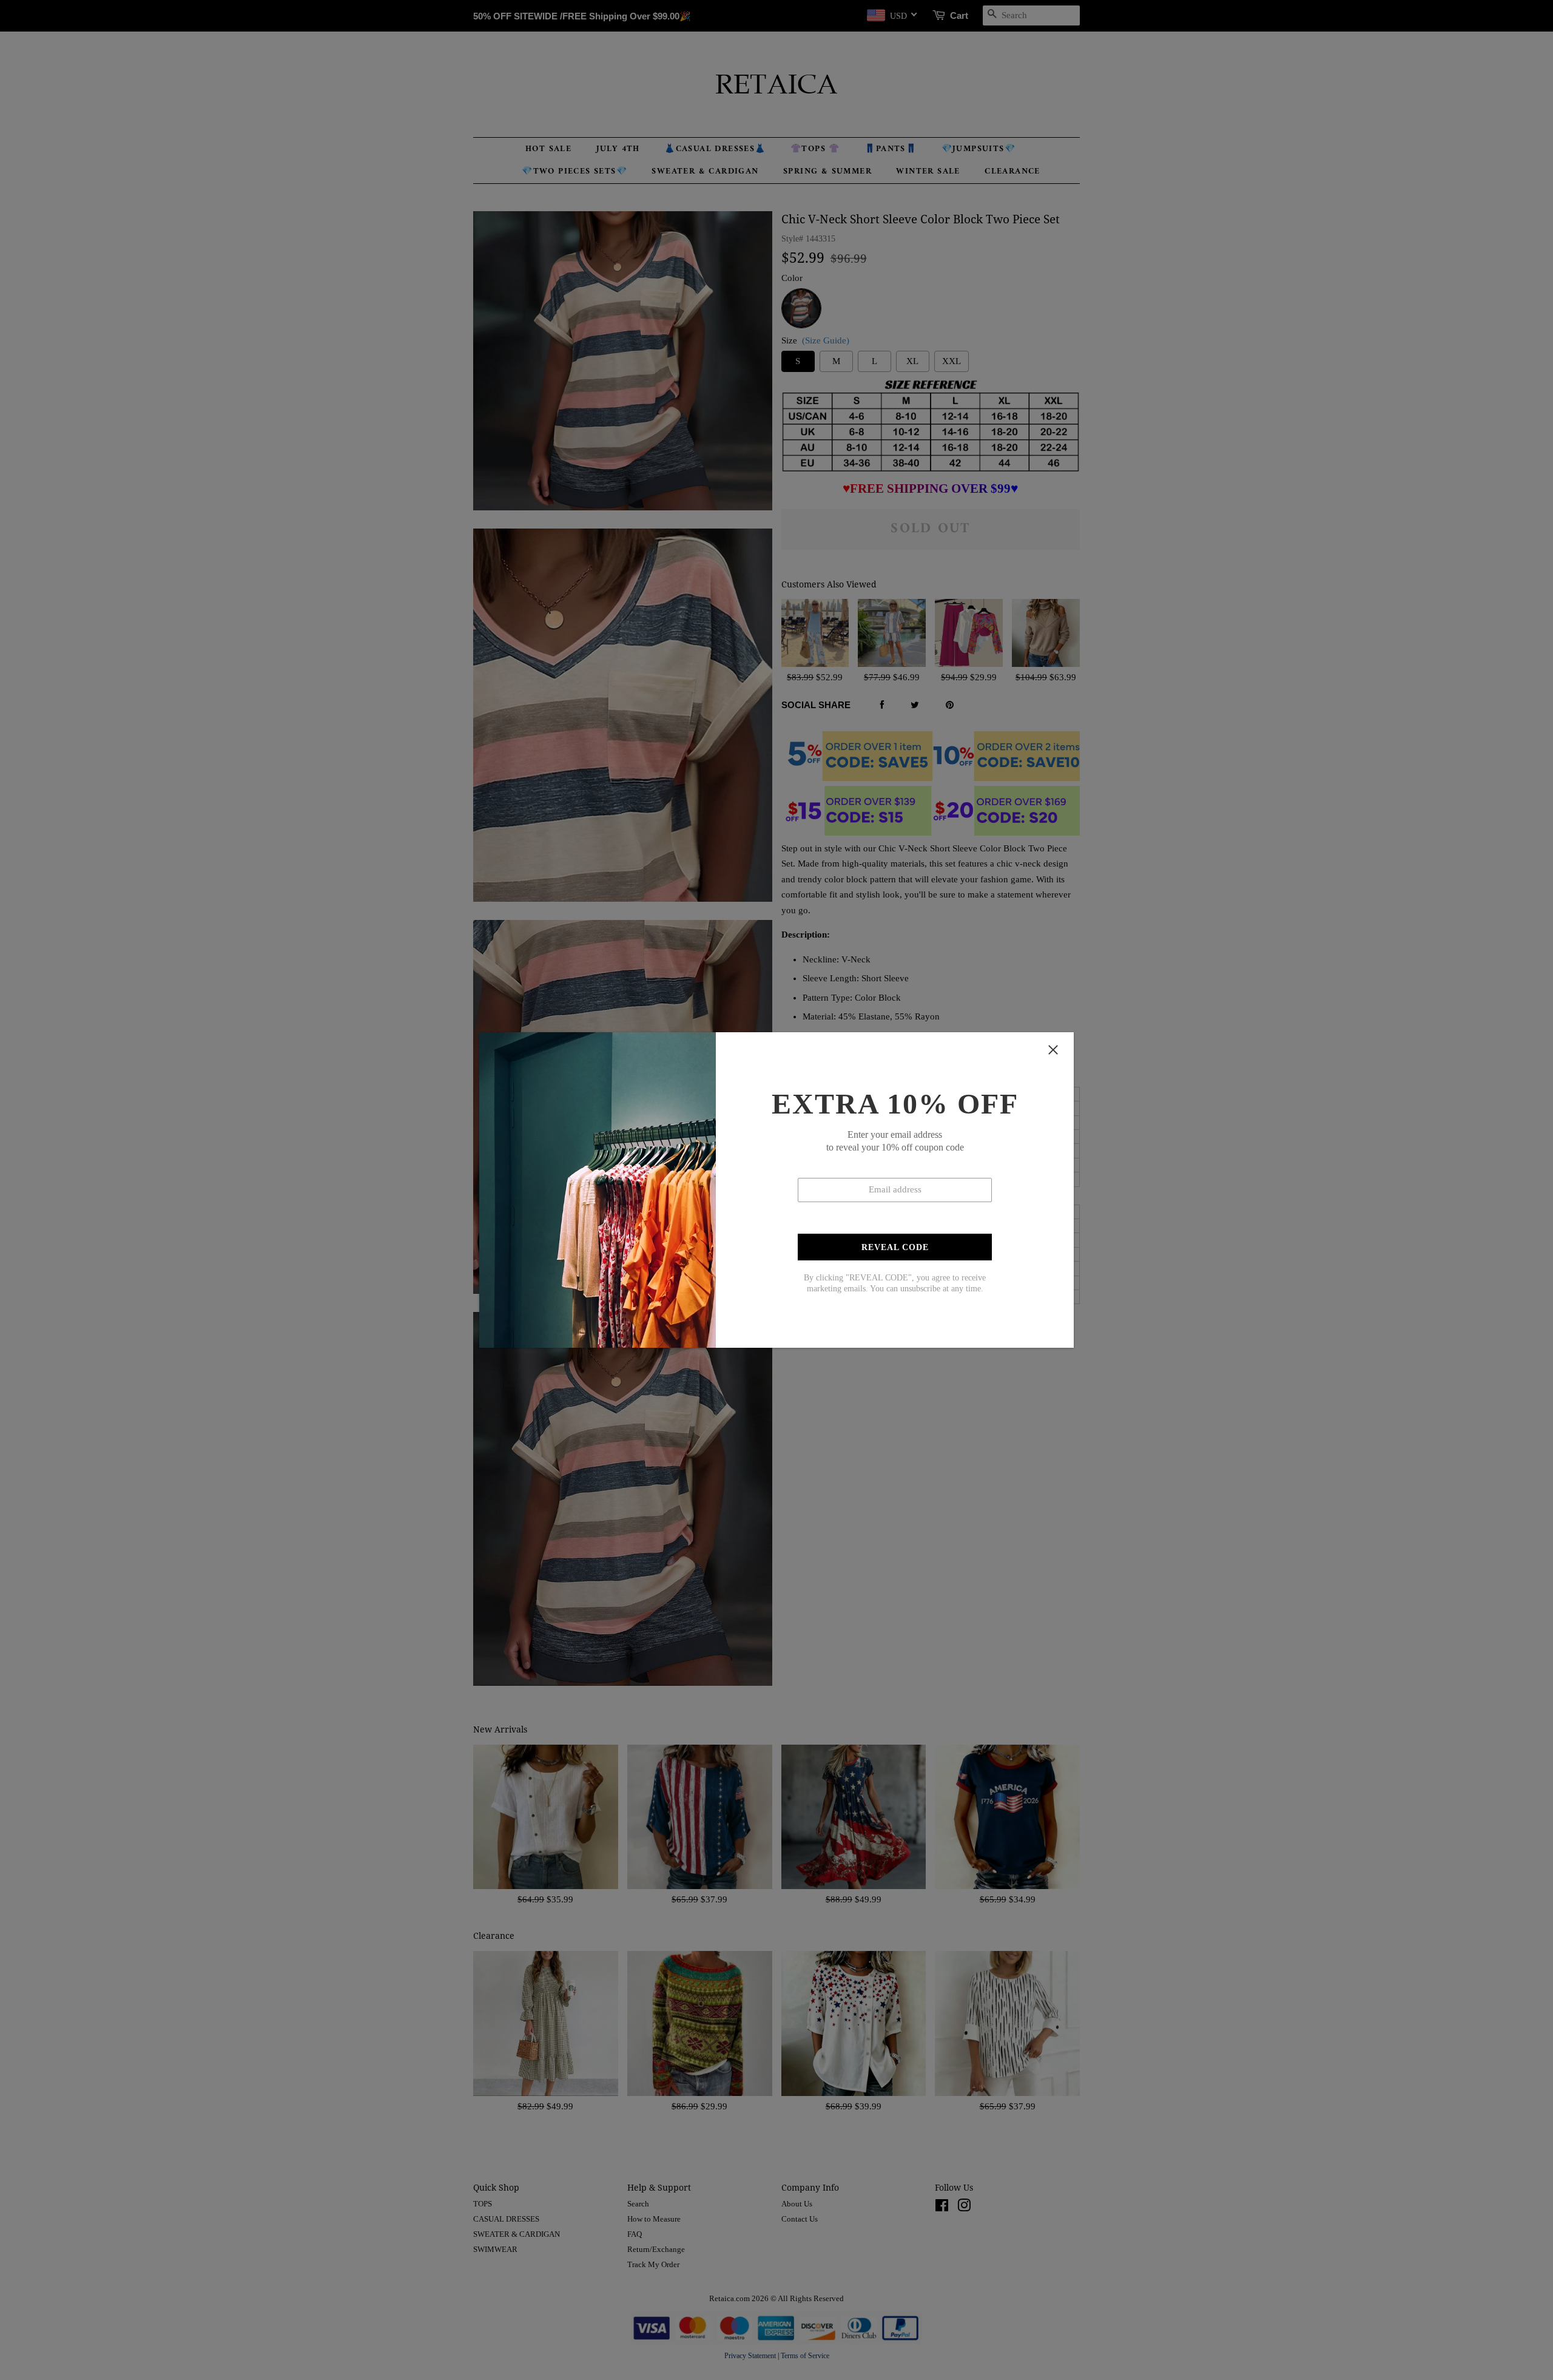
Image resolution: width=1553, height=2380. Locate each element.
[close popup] (1053, 1050)
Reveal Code (895, 1247)
